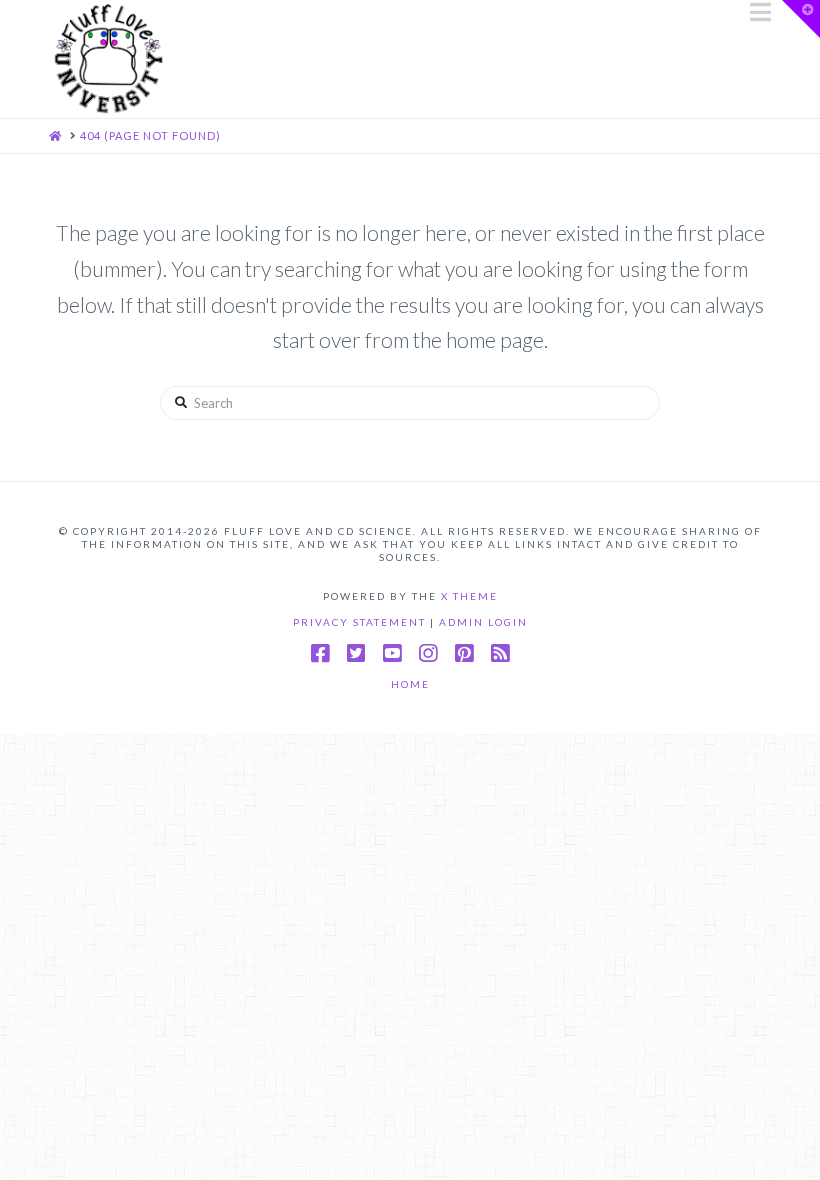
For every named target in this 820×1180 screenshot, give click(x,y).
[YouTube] (392, 653)
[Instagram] (428, 653)
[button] (760, 12)
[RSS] (500, 653)
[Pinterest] (464, 653)
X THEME (469, 596)
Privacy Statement (361, 622)
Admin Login (483, 622)
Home (410, 684)
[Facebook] (320, 653)
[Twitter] (356, 653)
